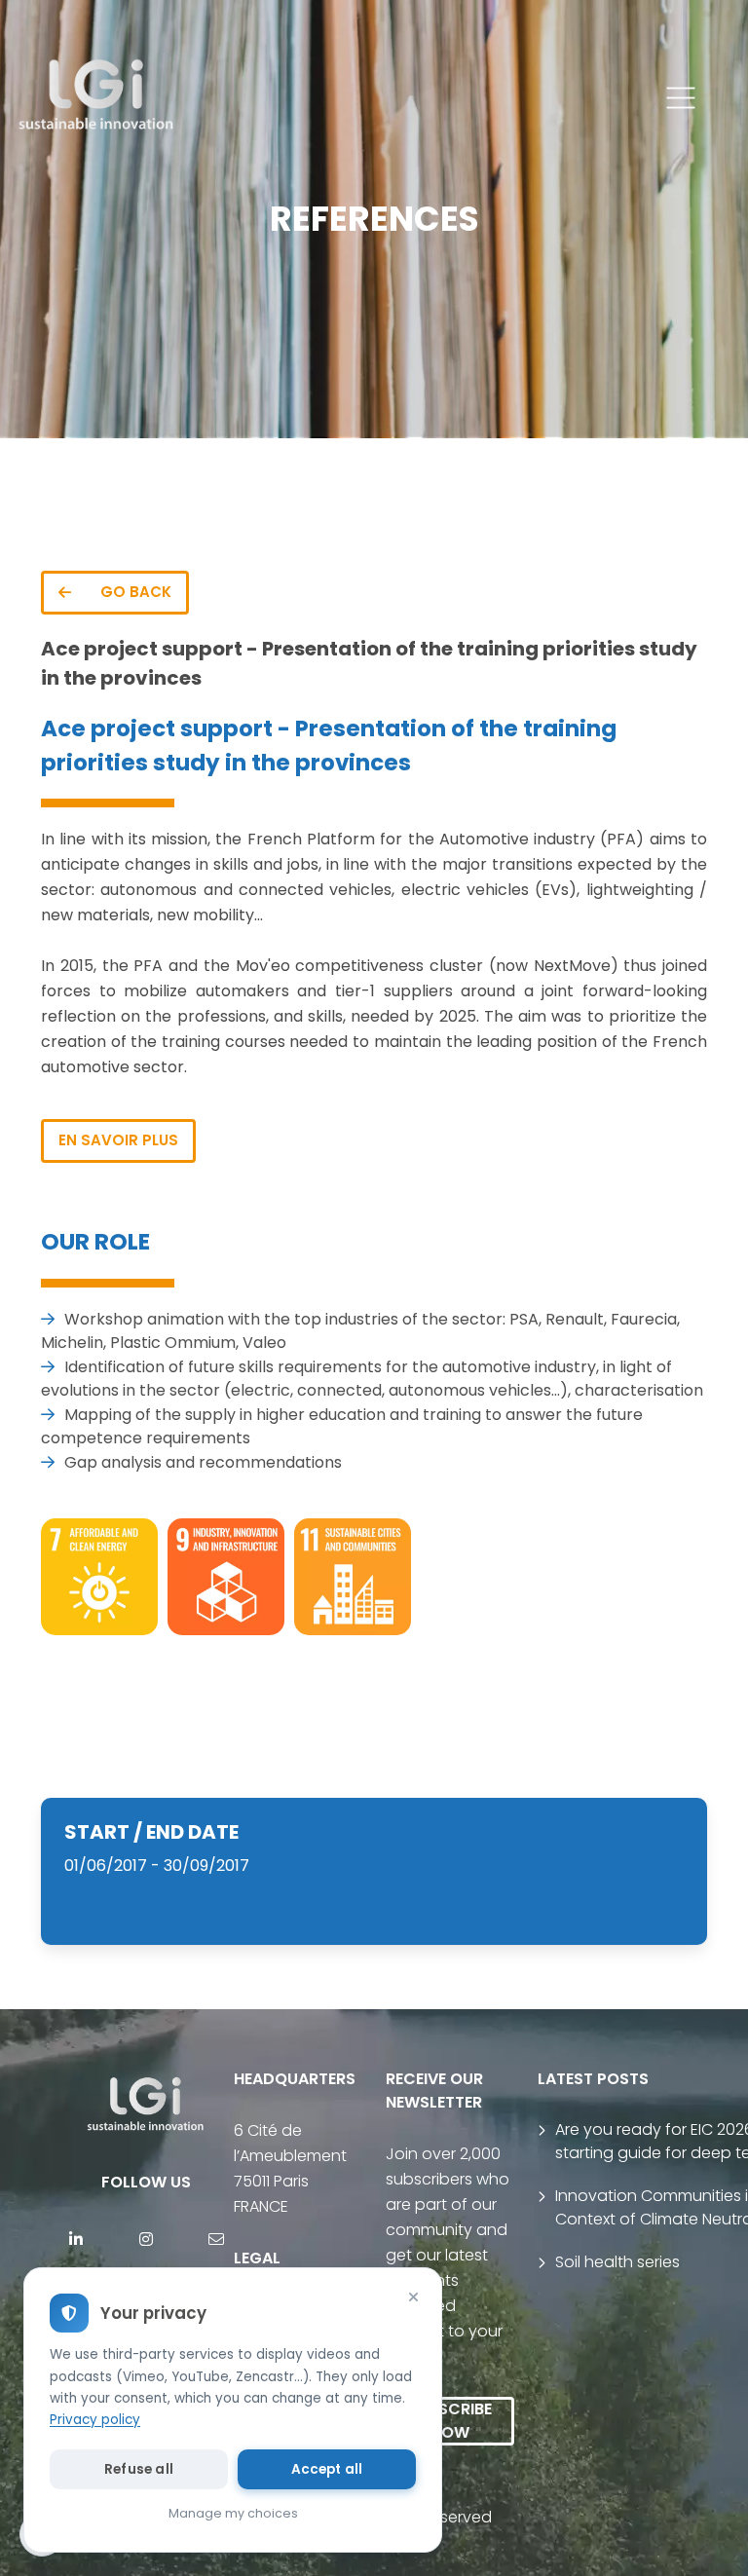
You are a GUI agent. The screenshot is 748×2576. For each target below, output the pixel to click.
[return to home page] (97, 98)
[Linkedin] (76, 2239)
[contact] (216, 2239)
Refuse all (139, 2469)
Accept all (327, 2469)
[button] (681, 98)
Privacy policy (95, 2420)
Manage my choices (233, 2513)
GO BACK (136, 592)
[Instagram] (146, 2239)
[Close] (413, 2296)
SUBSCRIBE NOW (450, 2421)
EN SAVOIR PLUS (118, 1140)
